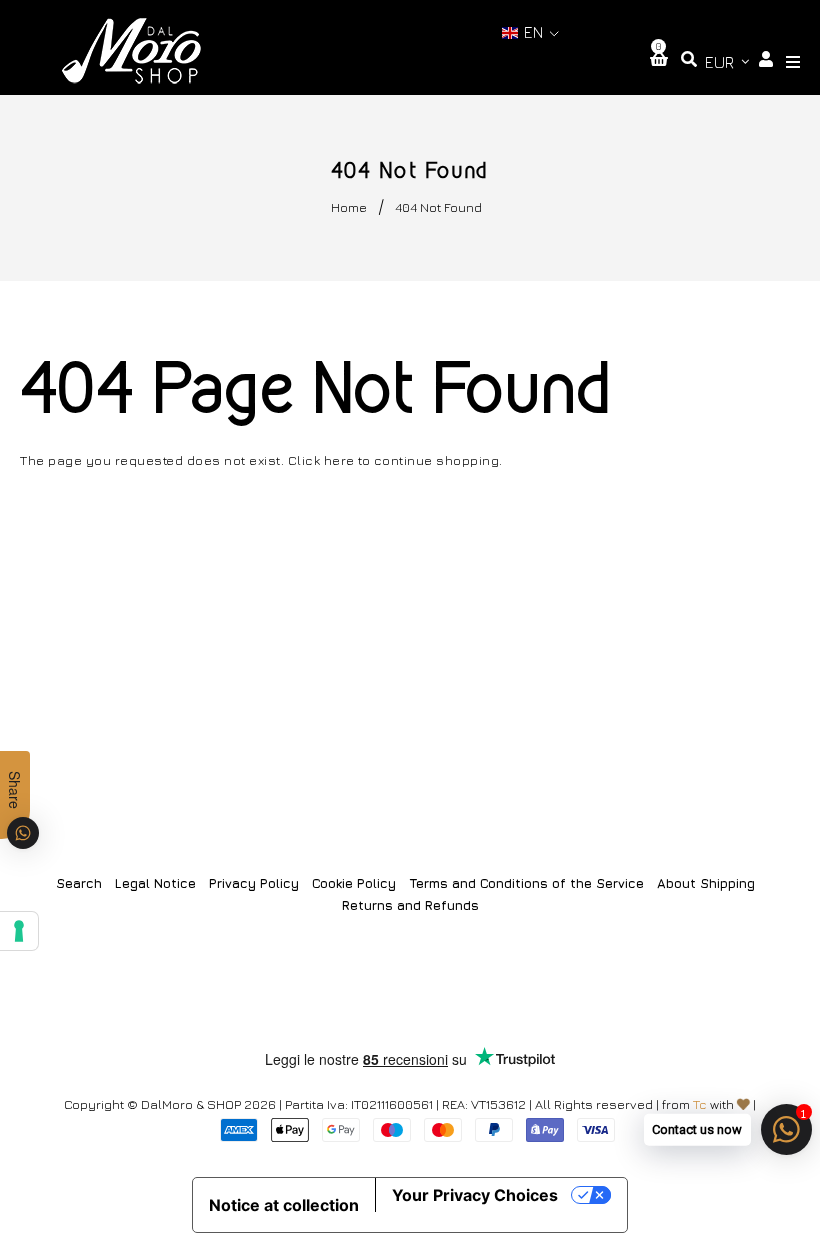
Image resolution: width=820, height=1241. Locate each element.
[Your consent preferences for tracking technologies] (19, 931)
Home (349, 207)
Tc (700, 1104)
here (339, 460)
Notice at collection (284, 1205)
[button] (530, 32)
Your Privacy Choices (475, 1195)
